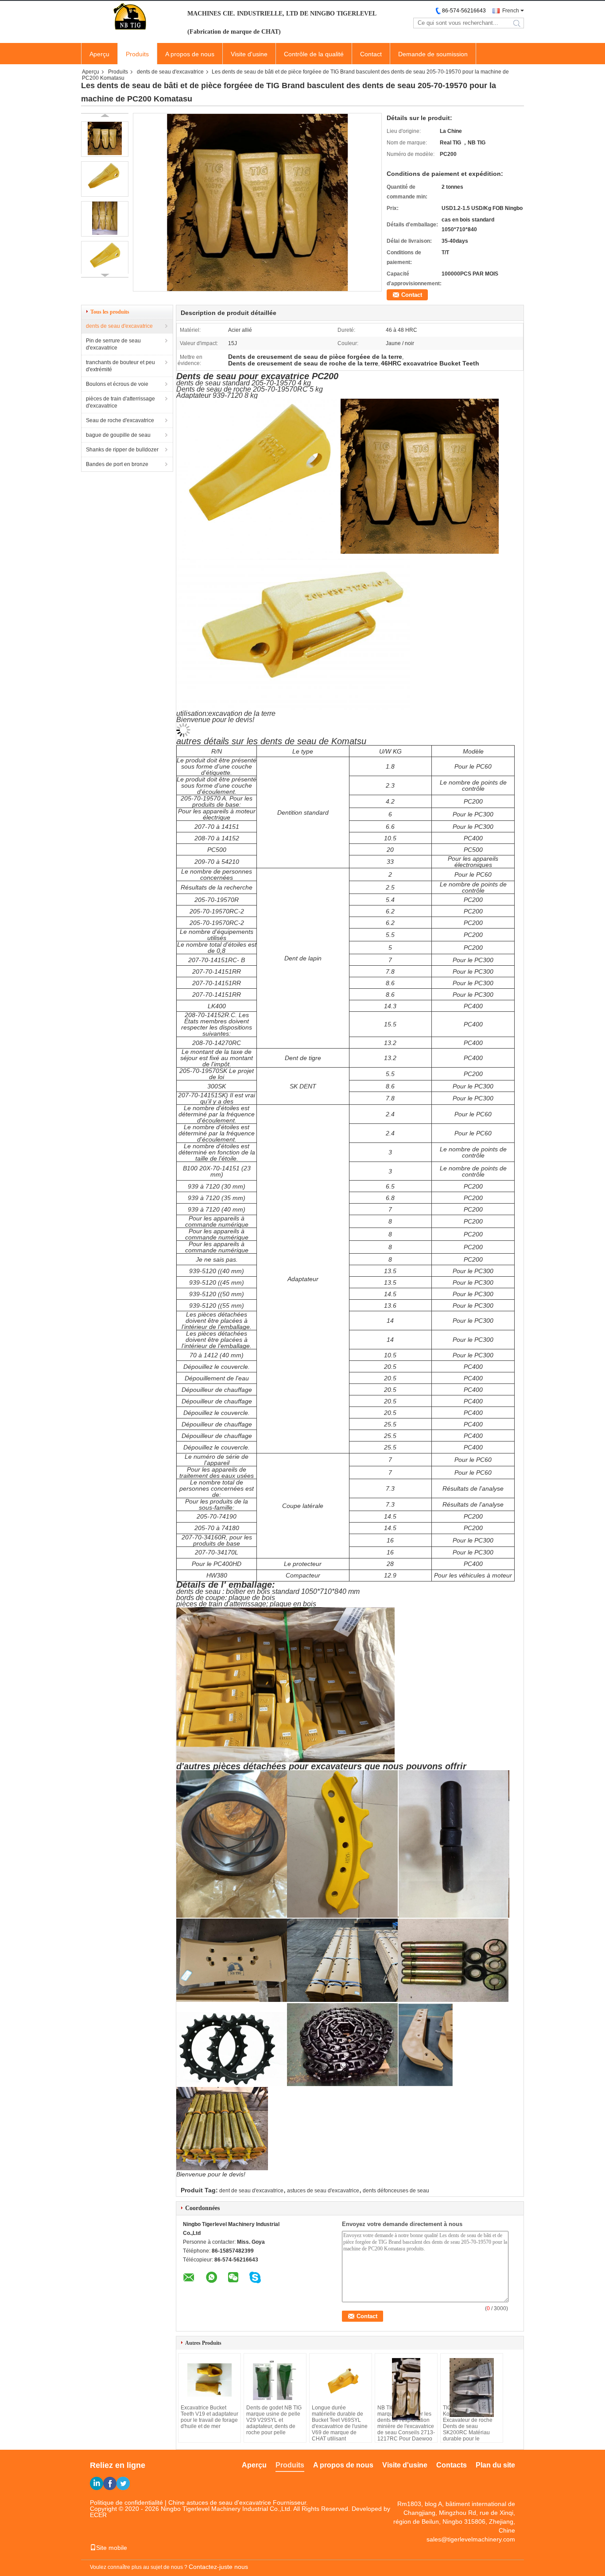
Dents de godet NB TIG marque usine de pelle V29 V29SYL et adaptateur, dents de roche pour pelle (274, 2420)
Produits (137, 54)
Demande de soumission (433, 54)
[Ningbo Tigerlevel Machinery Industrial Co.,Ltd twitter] (123, 2483)
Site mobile (112, 2548)
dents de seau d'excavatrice (170, 72)
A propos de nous (190, 54)
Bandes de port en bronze (117, 464)
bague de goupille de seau (118, 435)
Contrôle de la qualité (314, 54)
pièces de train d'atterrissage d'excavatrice (120, 402)
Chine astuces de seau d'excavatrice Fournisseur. (238, 2502)
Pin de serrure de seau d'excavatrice (113, 344)
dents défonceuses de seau (396, 2191)
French (511, 11)
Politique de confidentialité (126, 2502)
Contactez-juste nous (218, 2567)
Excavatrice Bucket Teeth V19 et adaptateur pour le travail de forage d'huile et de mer (209, 2417)
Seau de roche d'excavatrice (120, 420)
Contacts (452, 2465)
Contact (371, 54)
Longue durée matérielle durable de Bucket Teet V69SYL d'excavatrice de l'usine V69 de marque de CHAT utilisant (340, 2423)
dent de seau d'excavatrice (251, 2191)
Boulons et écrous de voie (117, 384)
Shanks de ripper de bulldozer (122, 450)
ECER (98, 2515)
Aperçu (99, 54)
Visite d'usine (249, 54)
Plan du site (495, 2465)
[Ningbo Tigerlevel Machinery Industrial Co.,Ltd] (130, 17)
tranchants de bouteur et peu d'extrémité (120, 366)
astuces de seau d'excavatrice (323, 2191)
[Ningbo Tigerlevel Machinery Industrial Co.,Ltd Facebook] (110, 2483)
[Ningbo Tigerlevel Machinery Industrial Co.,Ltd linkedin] (97, 2483)
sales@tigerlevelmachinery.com (471, 2539)
